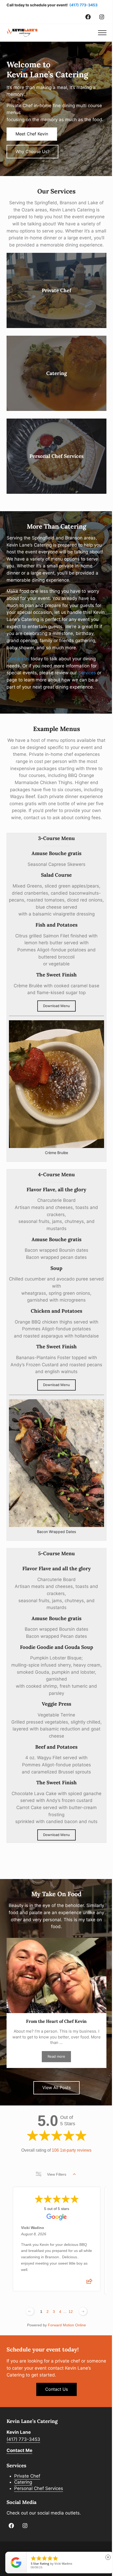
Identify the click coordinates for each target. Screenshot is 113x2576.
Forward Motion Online (67, 2325)
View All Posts (56, 2088)
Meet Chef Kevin (32, 134)
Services (87, 673)
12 (71, 2312)
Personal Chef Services (56, 456)
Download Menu (56, 1006)
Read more (59, 2057)
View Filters (57, 2174)
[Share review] (89, 2283)
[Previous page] (30, 2311)
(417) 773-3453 (83, 5)
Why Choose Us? (32, 151)
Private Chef (56, 290)
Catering (56, 373)
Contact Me (19, 2450)
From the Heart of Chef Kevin (56, 2021)
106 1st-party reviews (72, 2150)
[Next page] (83, 2311)
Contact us (18, 659)
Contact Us (56, 2389)
